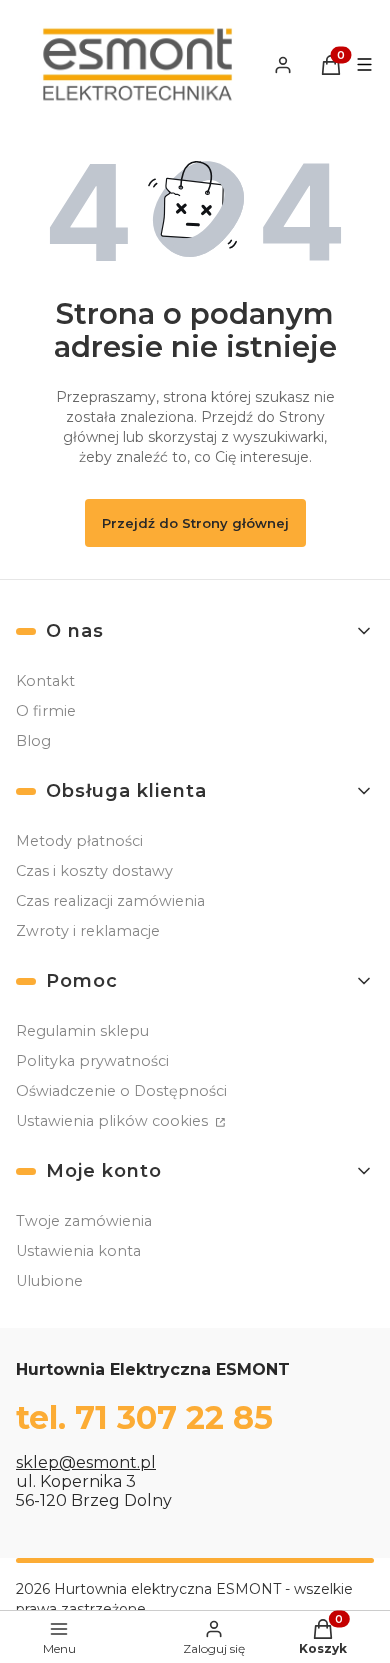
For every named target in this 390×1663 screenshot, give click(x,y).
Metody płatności (79, 841)
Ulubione (49, 1281)
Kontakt (45, 681)
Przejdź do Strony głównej (195, 523)
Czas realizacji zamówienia (110, 901)
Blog (33, 741)
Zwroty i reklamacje (88, 931)
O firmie (46, 711)
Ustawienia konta (78, 1251)
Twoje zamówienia (84, 1221)
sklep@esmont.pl (86, 1462)
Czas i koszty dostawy (94, 871)
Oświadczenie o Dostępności (121, 1091)
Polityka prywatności (92, 1061)
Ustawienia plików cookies (114, 1121)
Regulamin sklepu (82, 1031)
